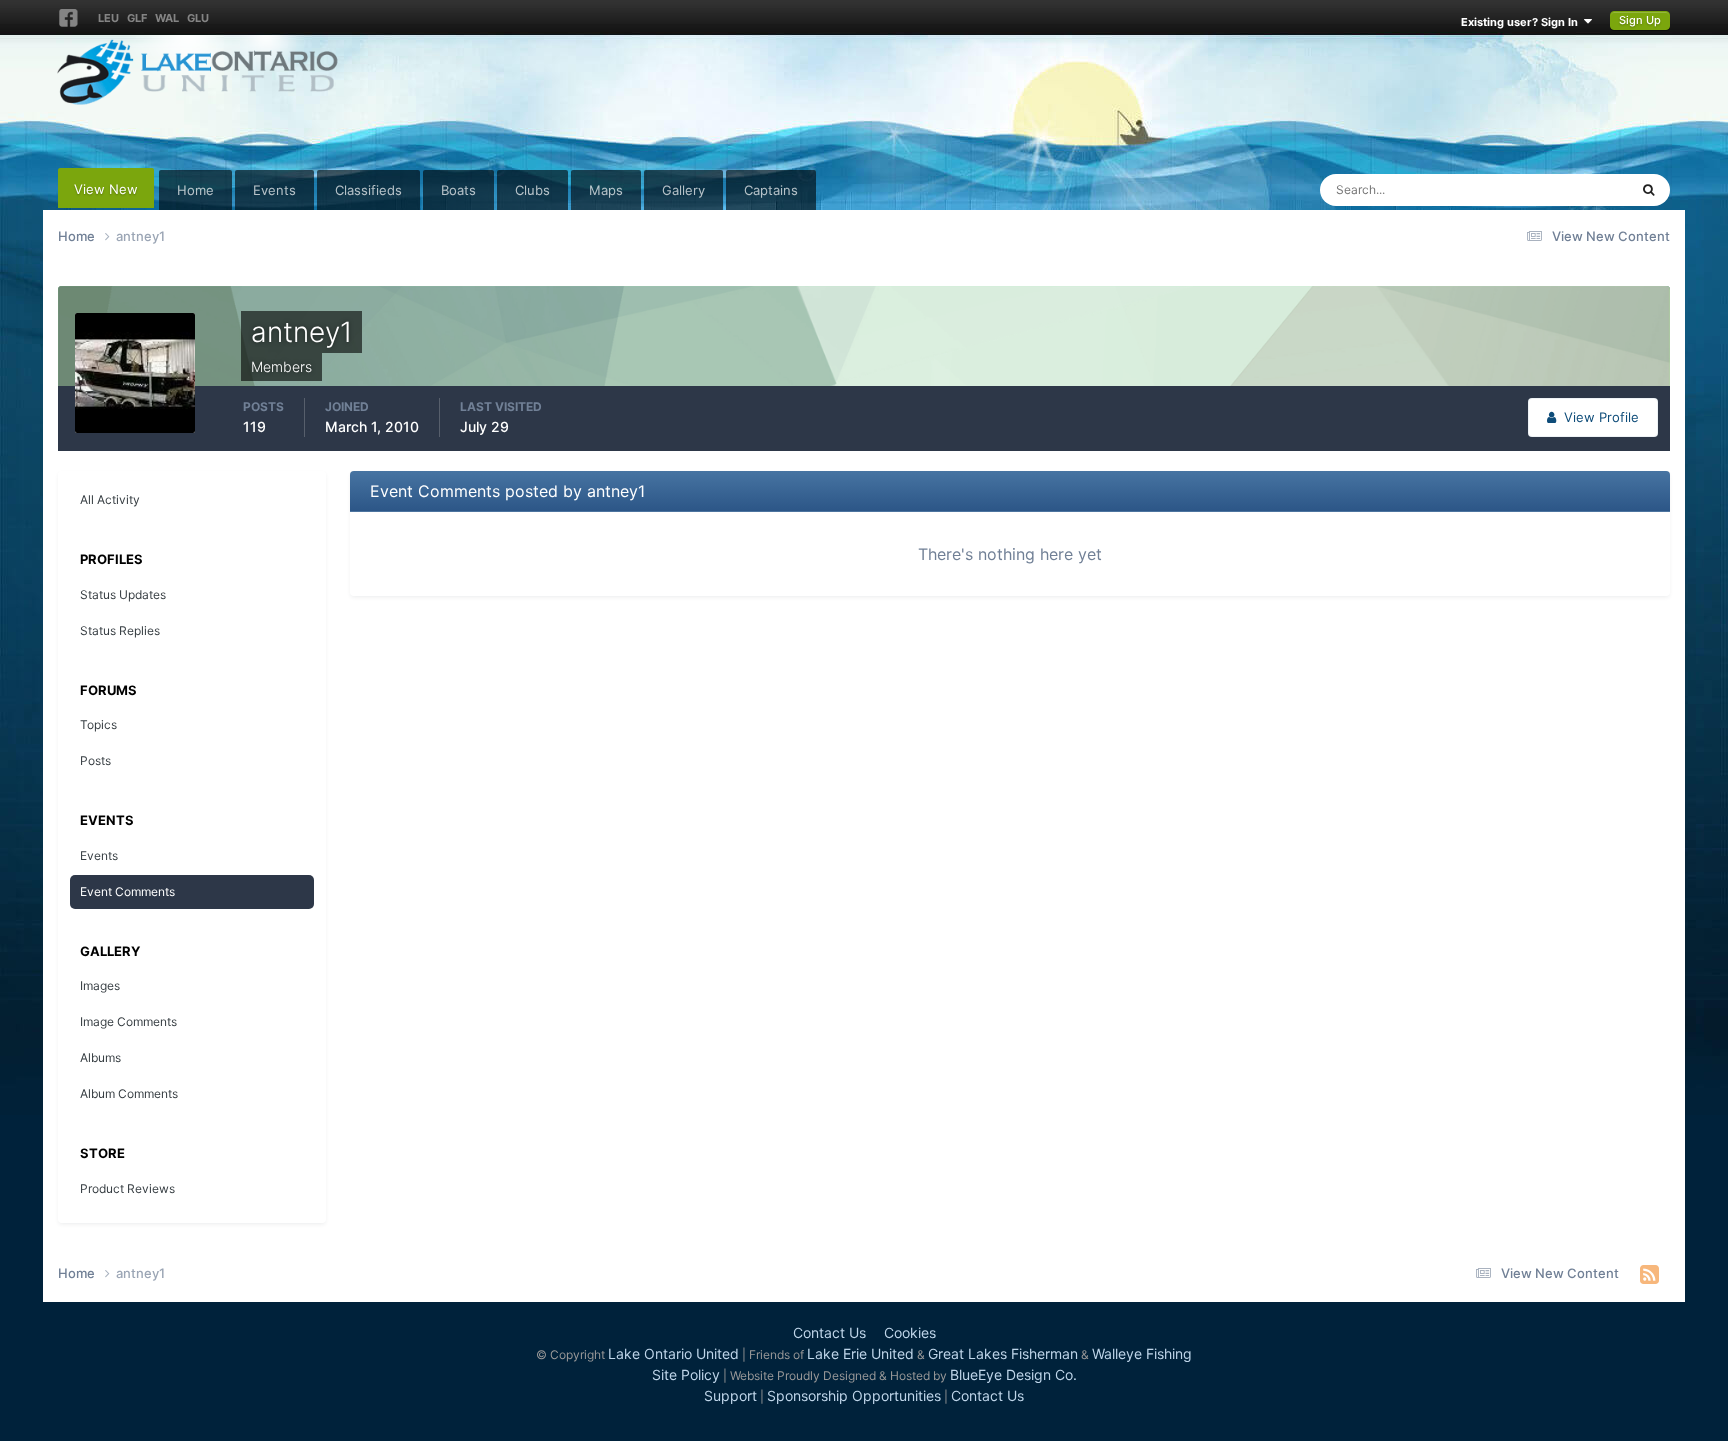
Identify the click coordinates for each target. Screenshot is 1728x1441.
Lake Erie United (860, 1353)
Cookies (910, 1332)
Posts (95, 760)
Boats (458, 190)
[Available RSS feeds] (1649, 1274)
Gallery (683, 190)
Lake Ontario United (673, 1353)
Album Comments (129, 1093)
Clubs (532, 190)
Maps (606, 190)
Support (730, 1395)
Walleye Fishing (1142, 1353)
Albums (100, 1057)
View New (106, 189)
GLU (198, 18)
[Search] (1648, 190)
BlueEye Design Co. (1013, 1374)
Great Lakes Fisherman (1003, 1353)
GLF (137, 18)
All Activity (110, 499)
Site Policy (686, 1374)
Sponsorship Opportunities (854, 1395)
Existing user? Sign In (1522, 22)
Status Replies (120, 630)
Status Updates (1557, 189)
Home (195, 190)
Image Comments (128, 1021)
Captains (771, 190)
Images (100, 985)
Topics (98, 724)
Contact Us (829, 1332)
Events (274, 190)
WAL (167, 18)
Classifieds (368, 190)
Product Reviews (127, 1188)
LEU (108, 18)
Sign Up (1640, 20)
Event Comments (127, 891)
